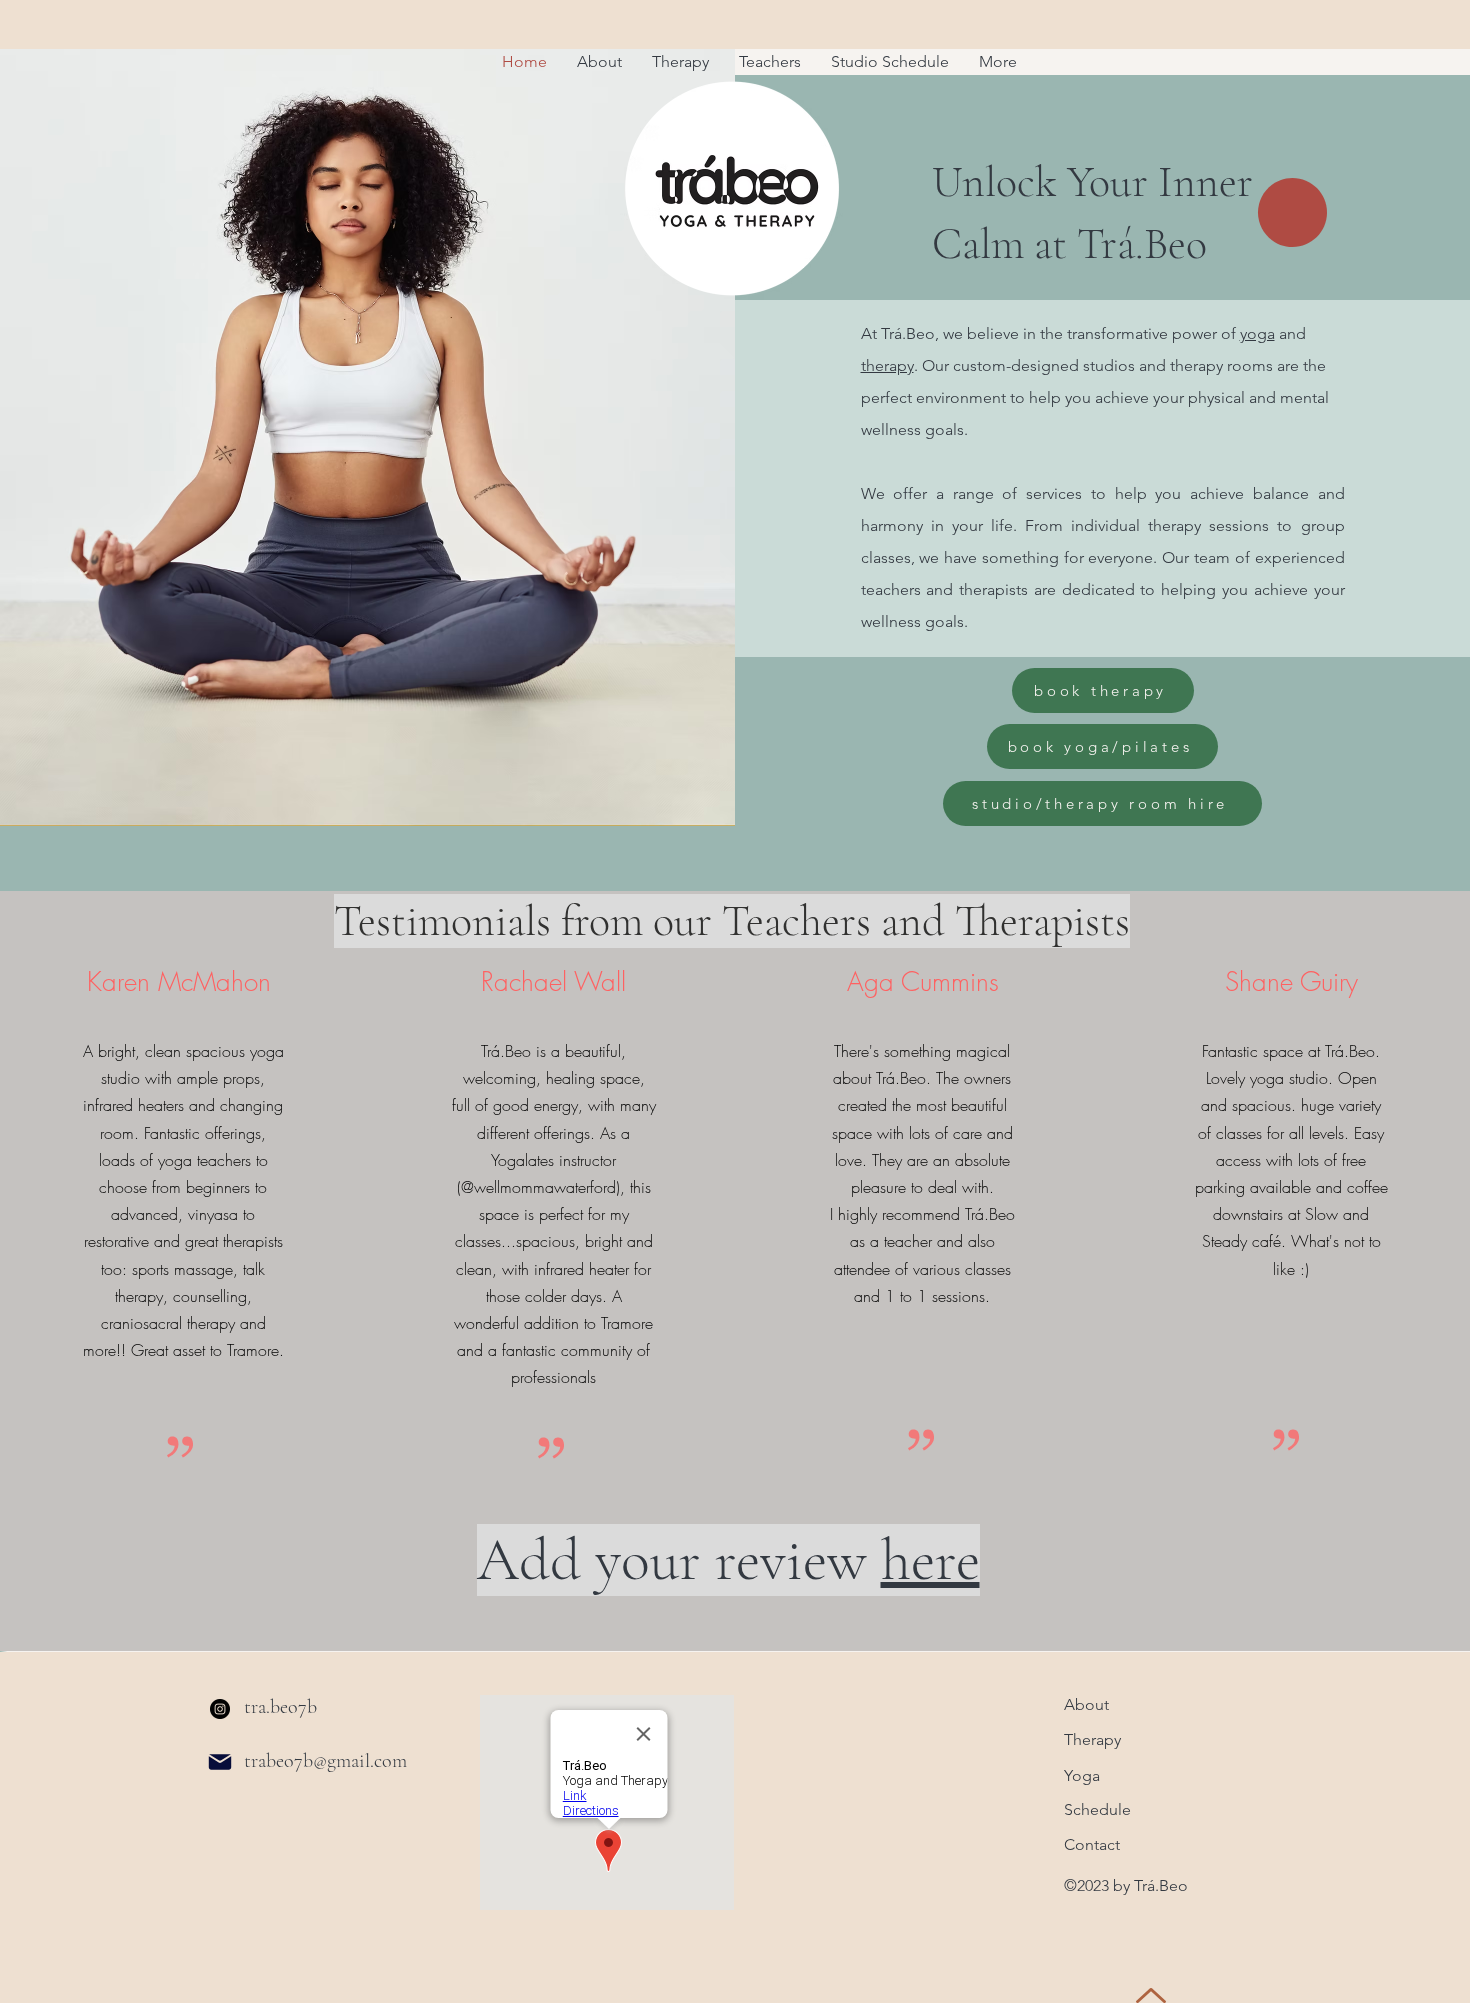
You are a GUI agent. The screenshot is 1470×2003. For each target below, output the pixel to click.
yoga (1257, 333)
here (930, 1560)
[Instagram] (220, 1709)
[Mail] (220, 1762)
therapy (887, 365)
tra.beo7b (280, 1707)
